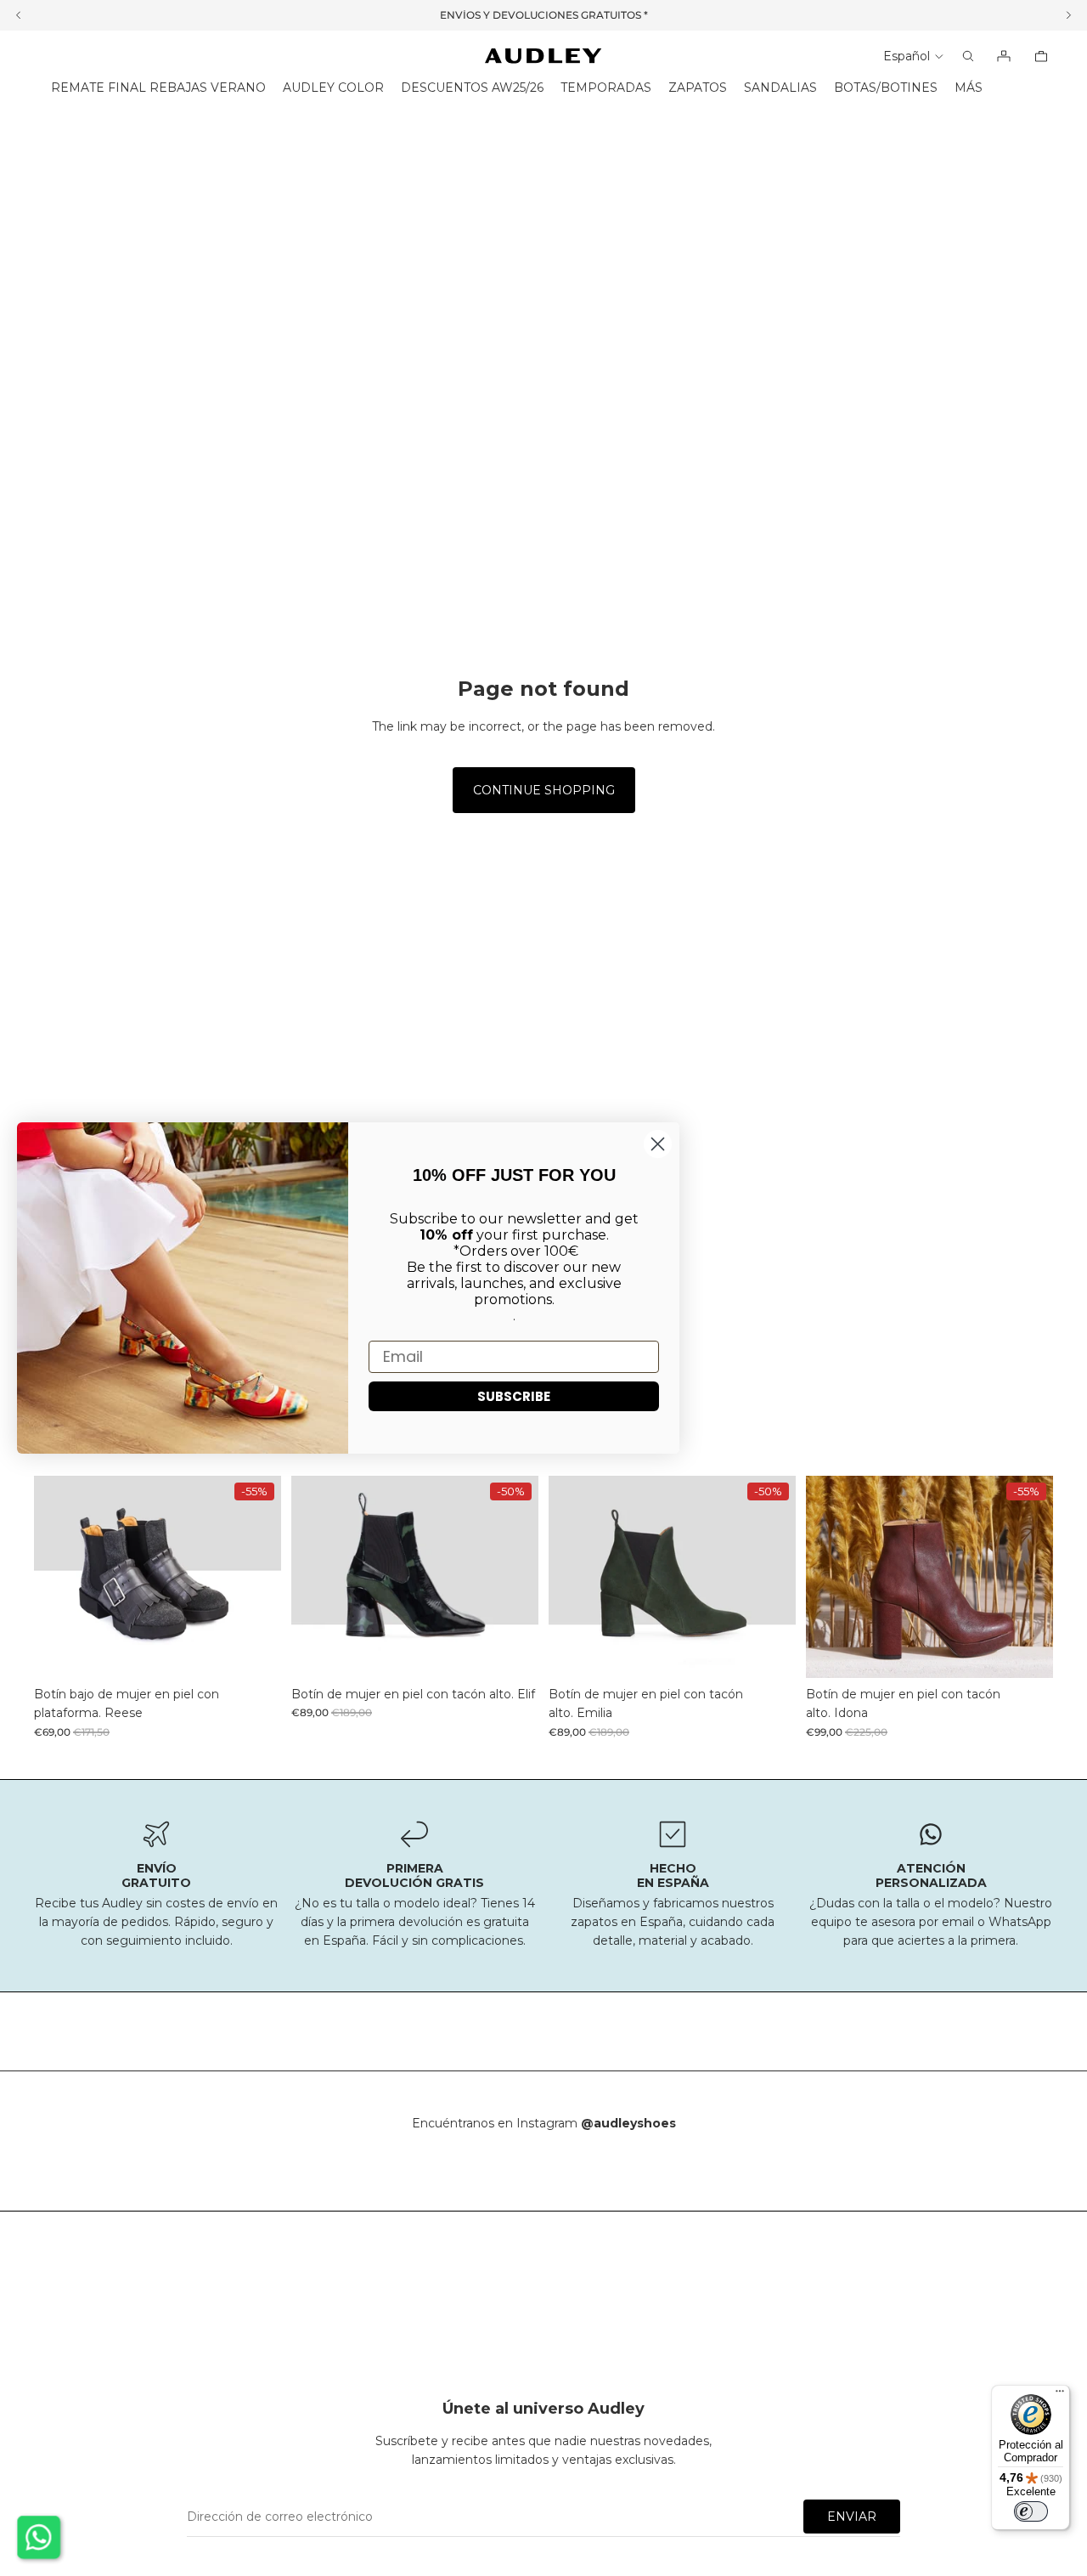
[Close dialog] (658, 1144)
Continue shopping (544, 790)
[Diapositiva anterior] (59, 1577)
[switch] (1031, 2511)
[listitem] (969, 88)
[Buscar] (968, 56)
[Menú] (1060, 2395)
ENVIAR (852, 2517)
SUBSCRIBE (514, 1396)
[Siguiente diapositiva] (256, 1577)
